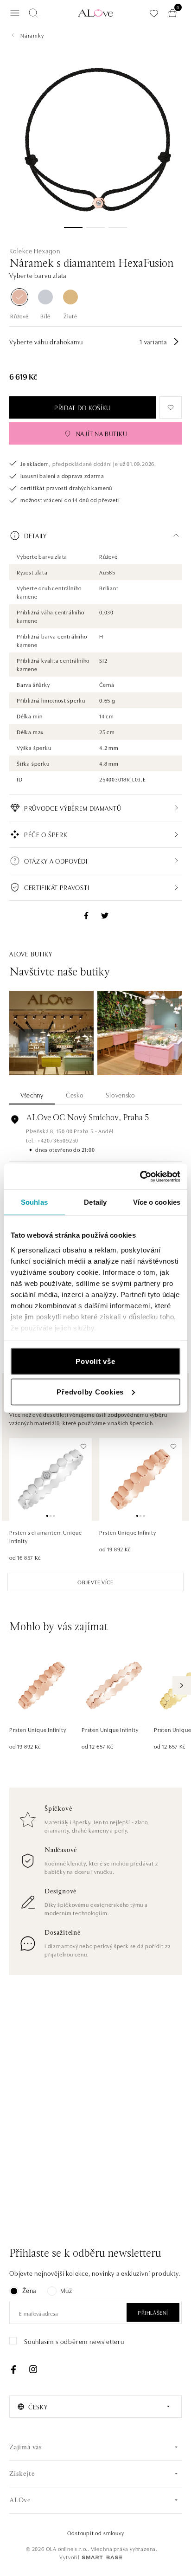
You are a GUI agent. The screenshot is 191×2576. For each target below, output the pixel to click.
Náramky (32, 35)
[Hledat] (33, 13)
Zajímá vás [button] (26, 2448)
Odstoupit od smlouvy (96, 2533)
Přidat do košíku (83, 407)
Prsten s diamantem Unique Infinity (46, 1536)
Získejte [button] (22, 2474)
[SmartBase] (102, 2557)
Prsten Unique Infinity (128, 1532)
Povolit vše (95, 1361)
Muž (66, 2290)
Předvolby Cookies (90, 1391)
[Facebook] (13, 2369)
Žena (29, 2290)
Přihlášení (153, 2312)
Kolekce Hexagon (35, 251)
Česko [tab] (75, 1095)
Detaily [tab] (95, 1202)
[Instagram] (33, 2369)
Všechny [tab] (32, 1095)
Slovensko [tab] (120, 1095)
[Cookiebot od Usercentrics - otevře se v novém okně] (140, 1176)
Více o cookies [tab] (157, 1202)
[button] (95, 536)
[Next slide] (182, 1685)
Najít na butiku (102, 433)
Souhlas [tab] (34, 1202)
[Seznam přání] (154, 13)
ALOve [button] (20, 2501)
